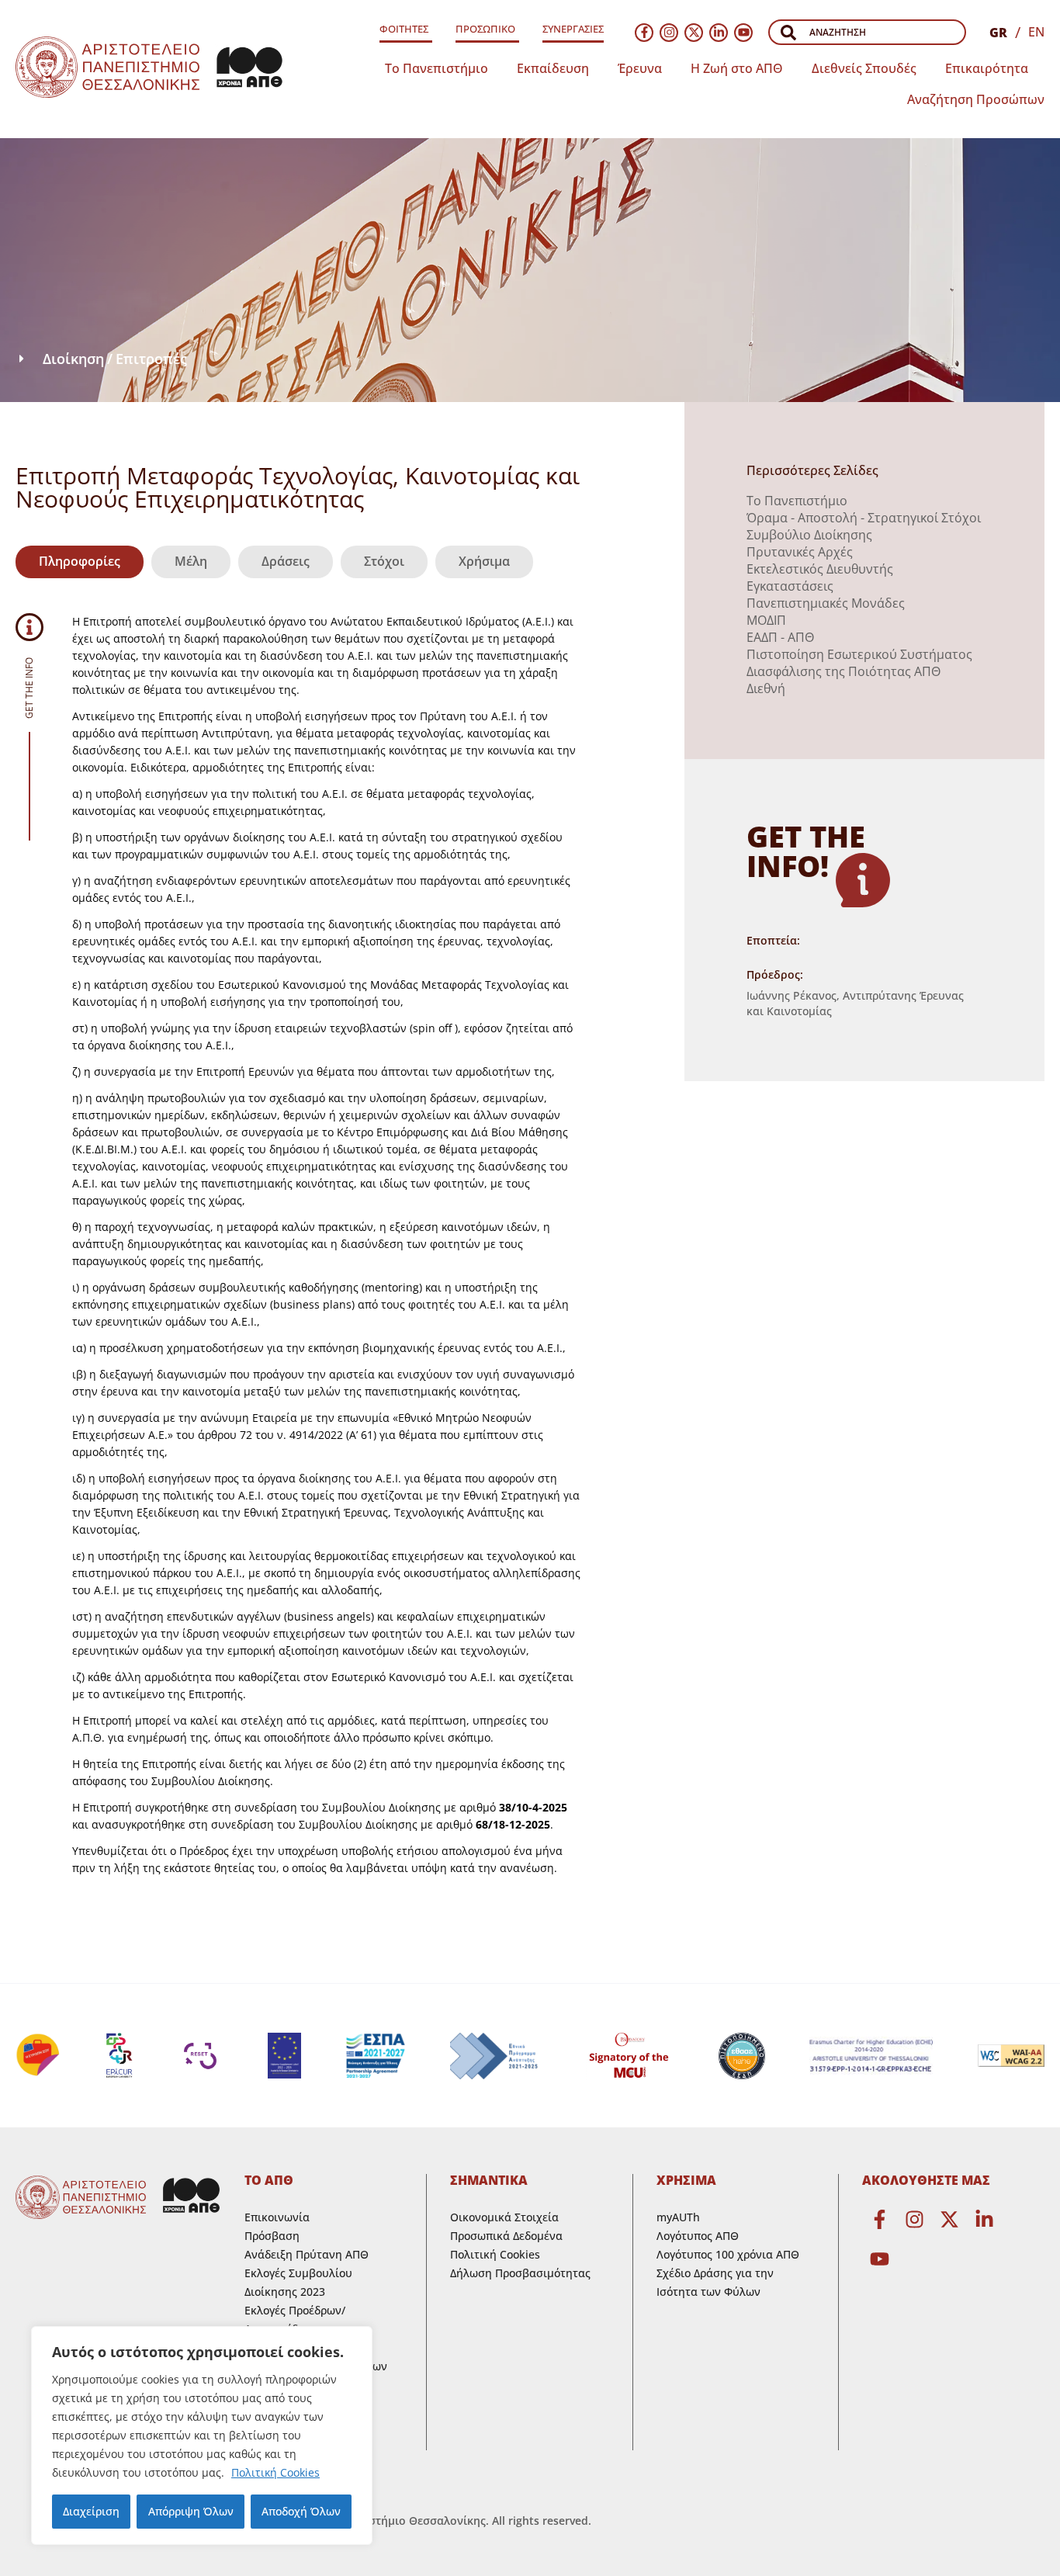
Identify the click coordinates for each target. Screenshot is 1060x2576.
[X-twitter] (694, 33)
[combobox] (867, 32)
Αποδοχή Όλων (301, 2511)
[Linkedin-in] (719, 33)
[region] (202, 2436)
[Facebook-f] (644, 33)
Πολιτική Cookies (275, 2472)
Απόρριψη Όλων (191, 2511)
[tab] (80, 562)
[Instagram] (669, 33)
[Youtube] (743, 33)
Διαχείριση (91, 2511)
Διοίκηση (73, 359)
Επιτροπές (151, 359)
